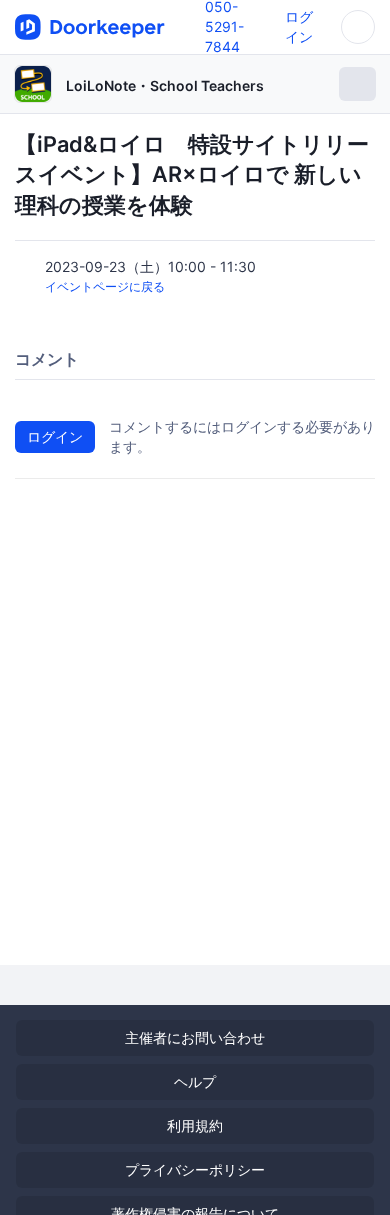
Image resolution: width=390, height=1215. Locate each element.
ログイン (55, 436)
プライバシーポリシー (195, 1169)
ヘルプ (195, 1081)
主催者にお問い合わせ (195, 1037)
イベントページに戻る (105, 286)
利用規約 (195, 1125)
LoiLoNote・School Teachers (165, 85)
